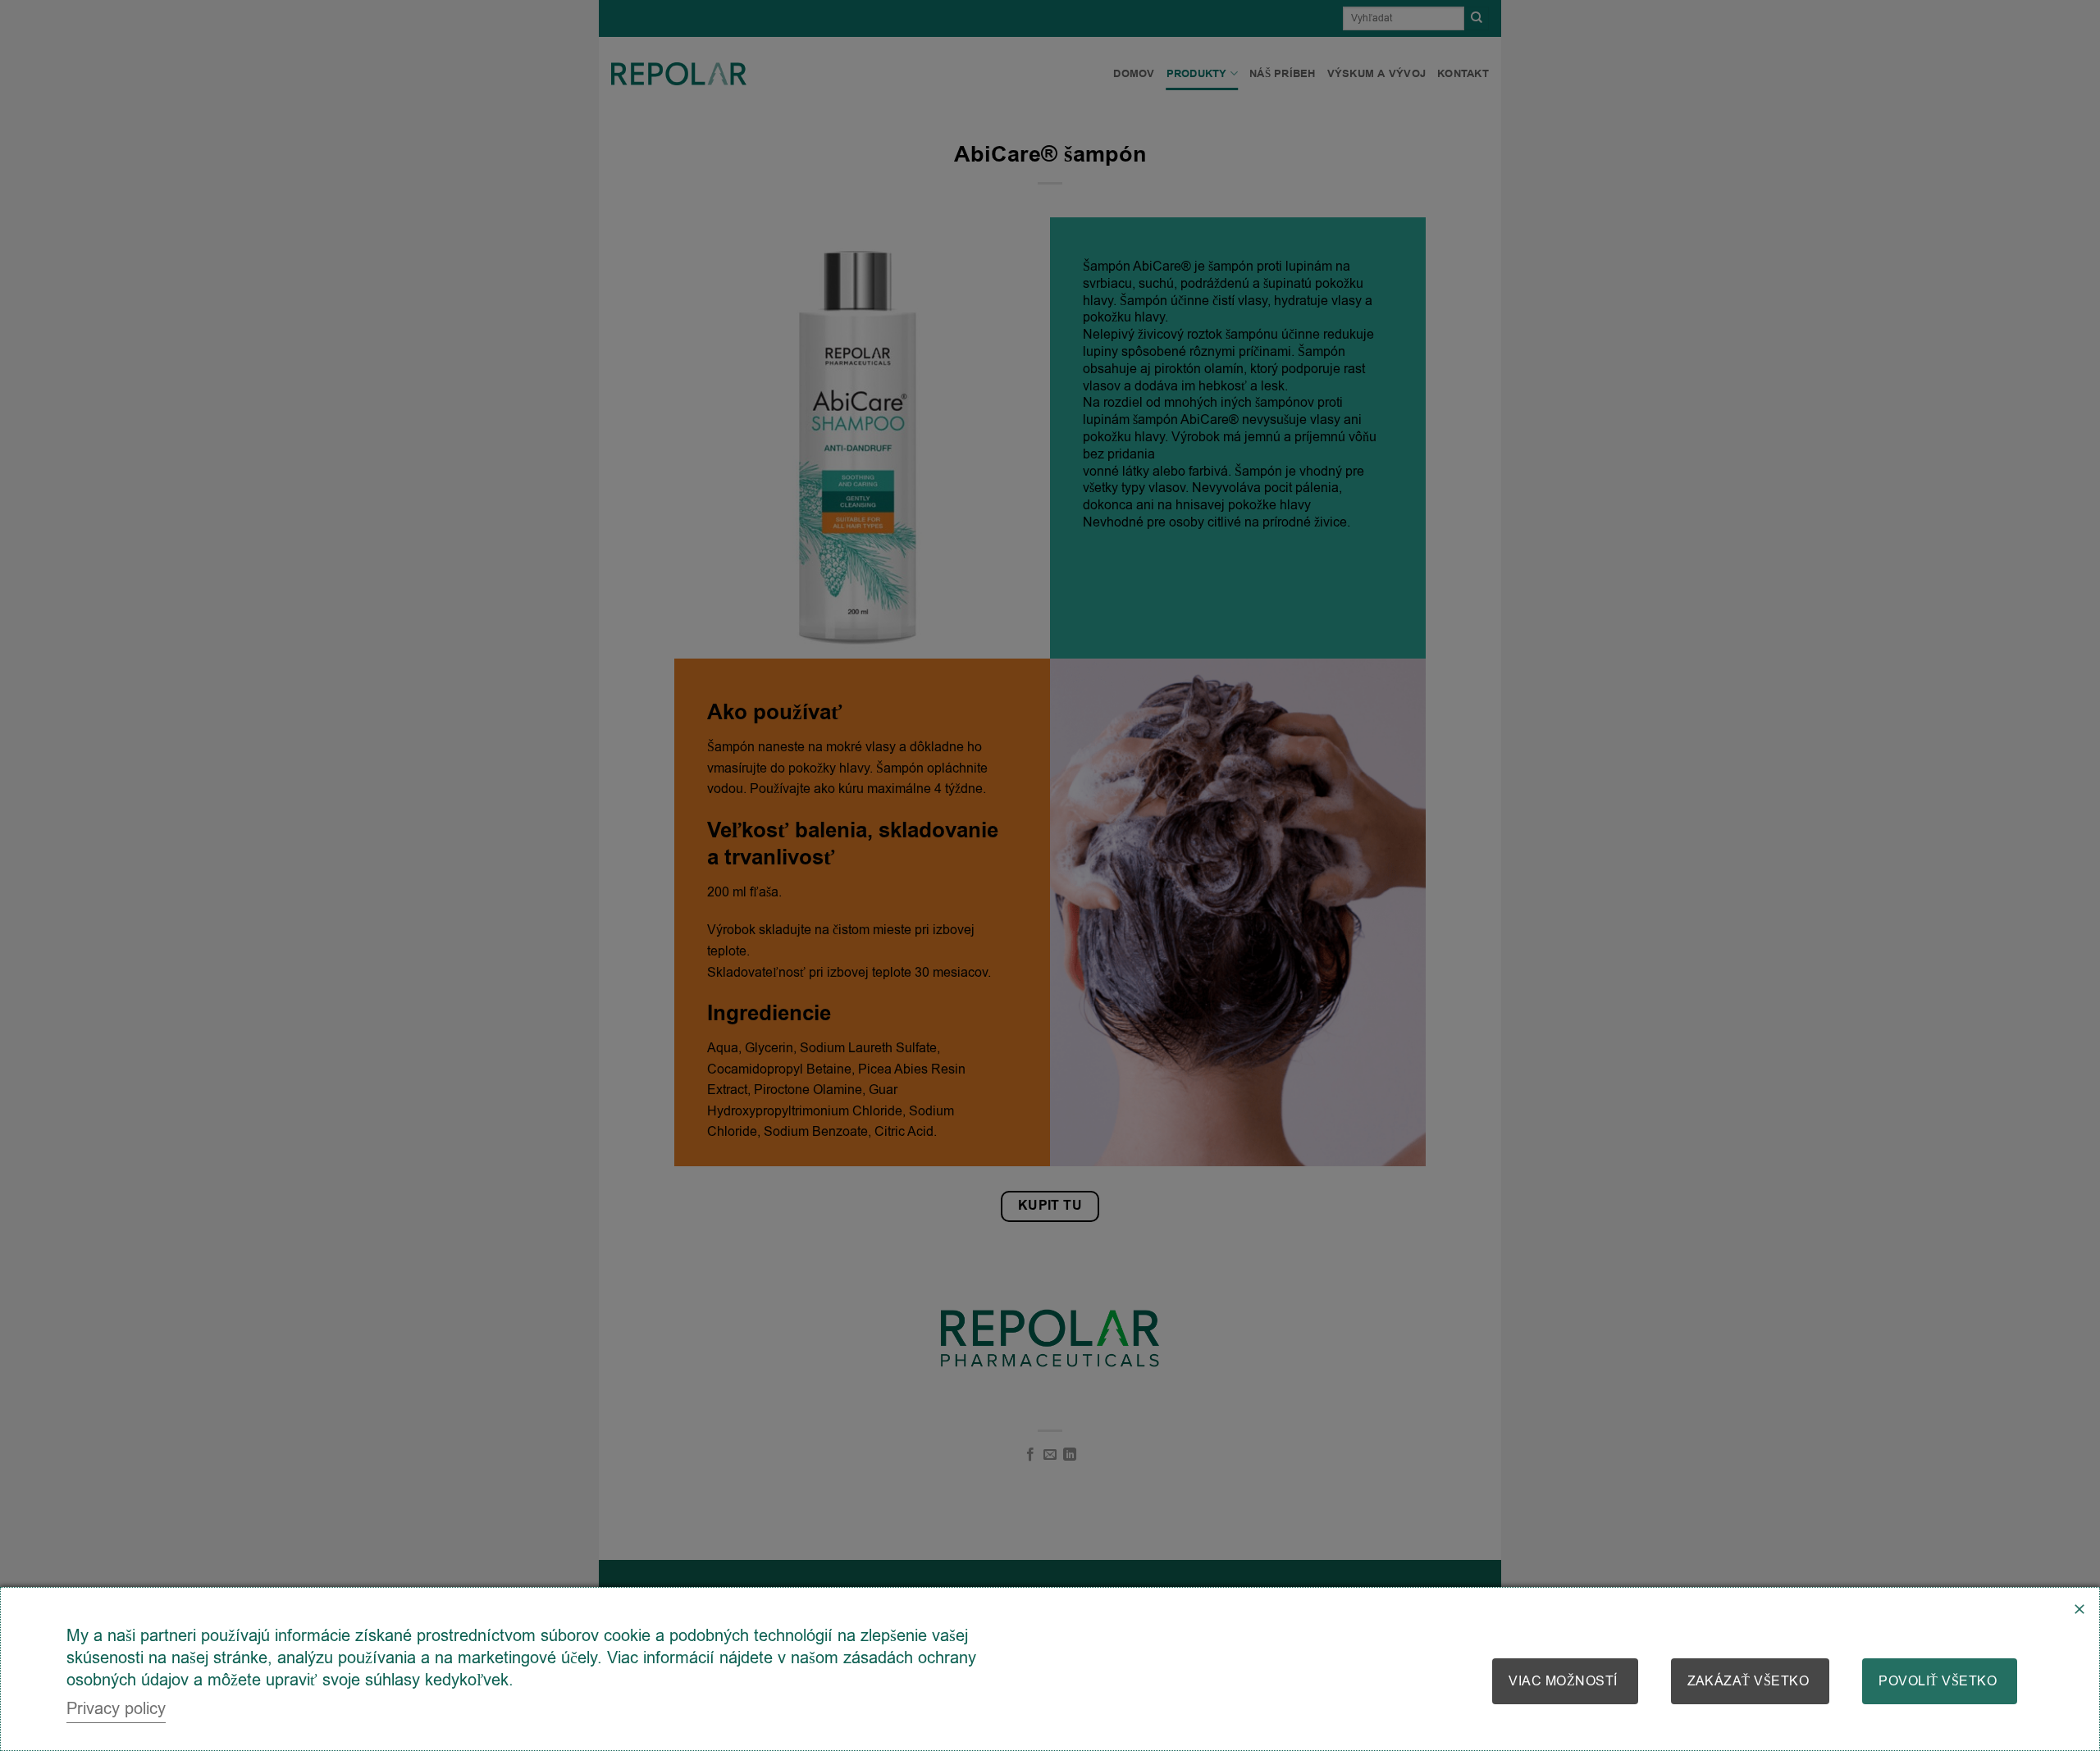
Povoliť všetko (1938, 1681)
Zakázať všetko (1748, 1681)
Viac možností (1563, 1681)
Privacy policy (116, 1709)
